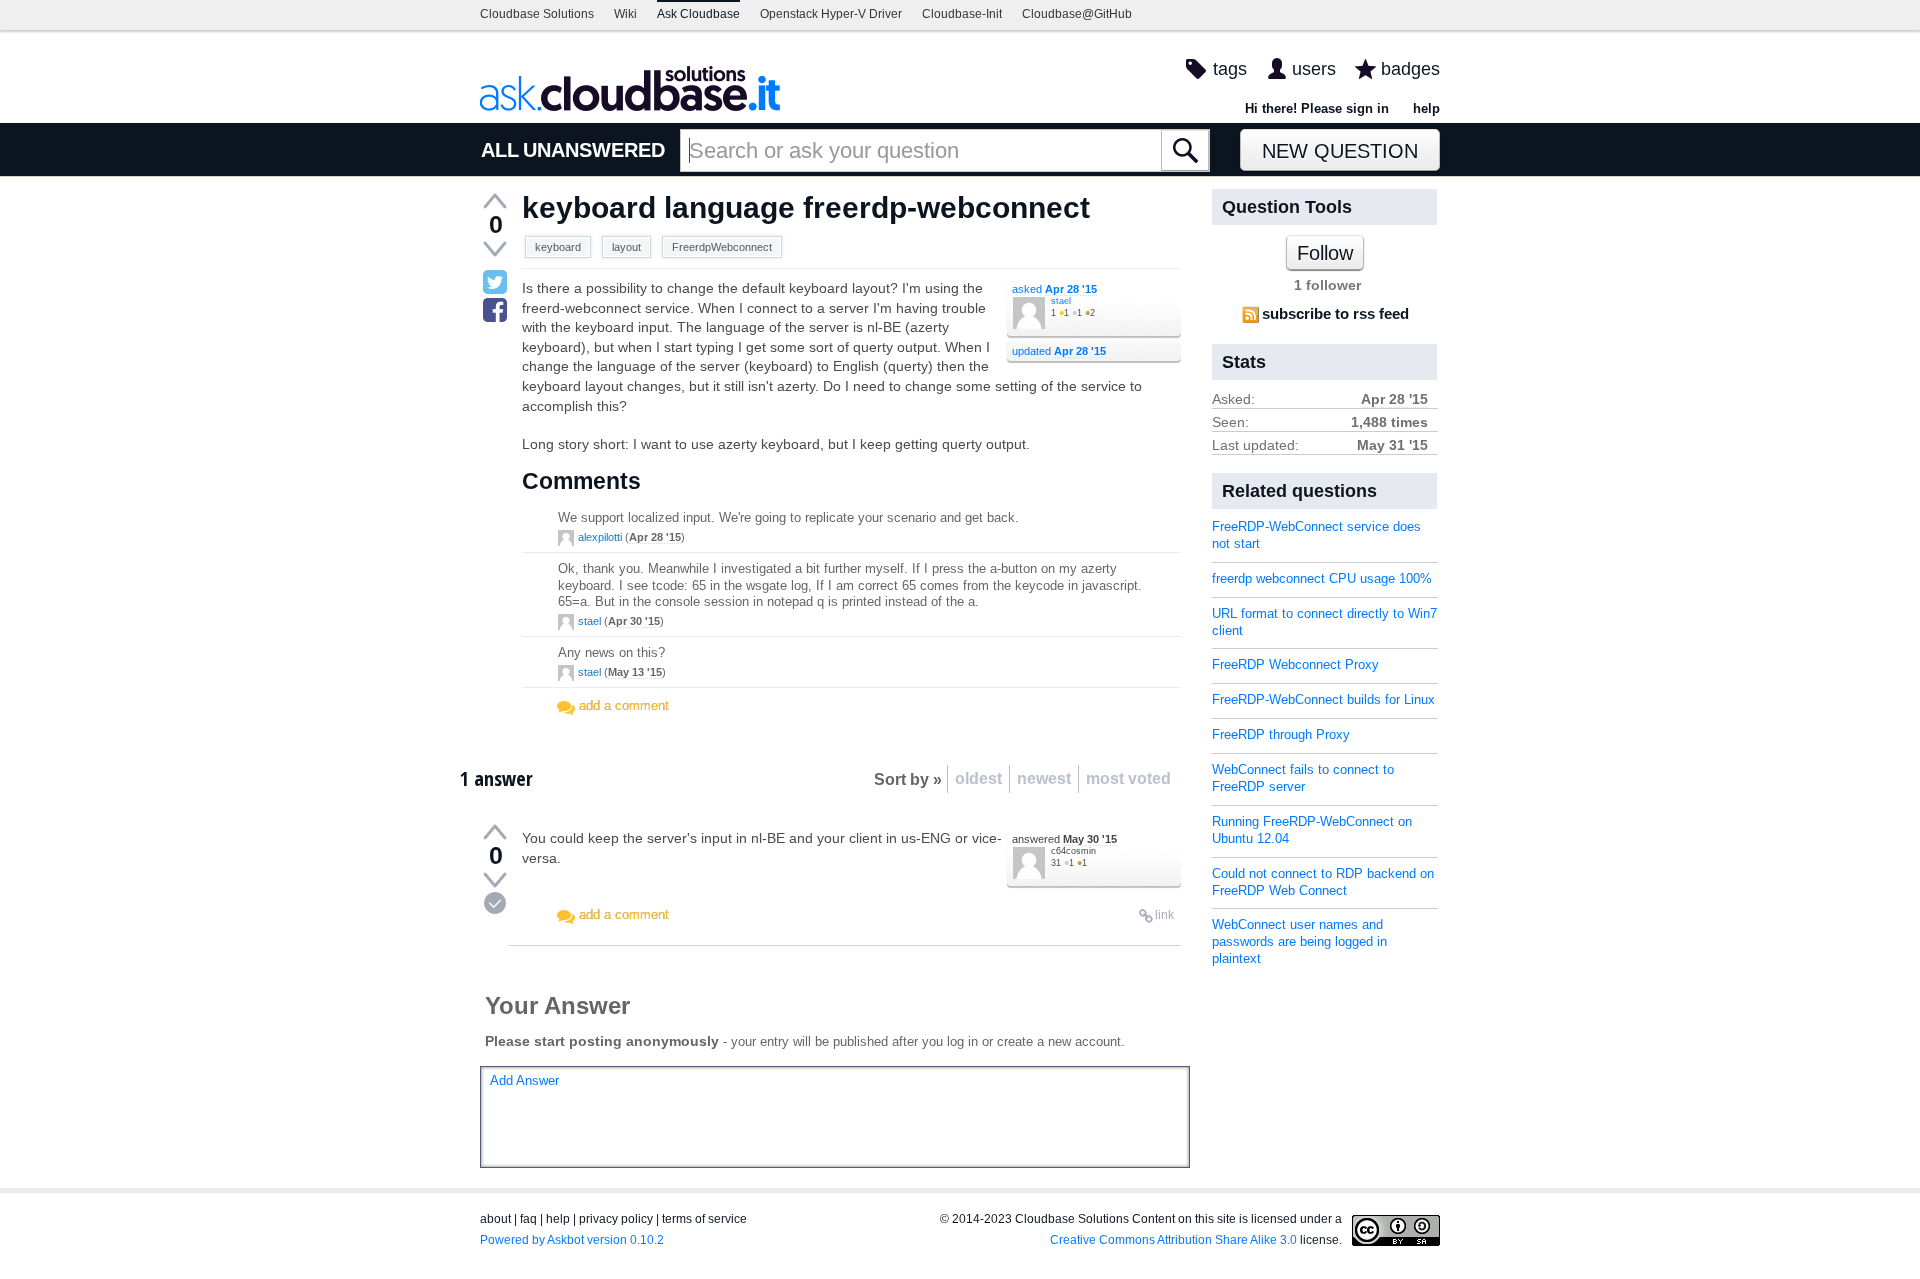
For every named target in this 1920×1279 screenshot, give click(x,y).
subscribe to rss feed (1335, 313)
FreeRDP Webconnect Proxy (1295, 664)
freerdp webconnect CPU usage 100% (1322, 578)
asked (1054, 289)
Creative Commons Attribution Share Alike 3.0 (1173, 1240)
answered (1064, 839)
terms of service (704, 1219)
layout (626, 247)
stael (1061, 301)
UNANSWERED (594, 150)
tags (1230, 69)
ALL (500, 150)
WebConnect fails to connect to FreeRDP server (1303, 778)
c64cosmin (1073, 851)
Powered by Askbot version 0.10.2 (572, 1240)
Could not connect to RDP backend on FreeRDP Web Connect (1323, 882)
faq (528, 1219)
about (495, 1219)
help (1426, 108)
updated (1059, 351)
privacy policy (616, 1219)
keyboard (558, 247)
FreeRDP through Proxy (1281, 734)
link (1164, 915)
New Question (1340, 151)
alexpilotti (600, 537)
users (1314, 69)
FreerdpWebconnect (722, 247)
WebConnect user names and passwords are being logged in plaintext (1299, 941)
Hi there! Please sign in (1317, 108)
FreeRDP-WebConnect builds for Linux (1323, 699)
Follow (1325, 253)
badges (1410, 69)
